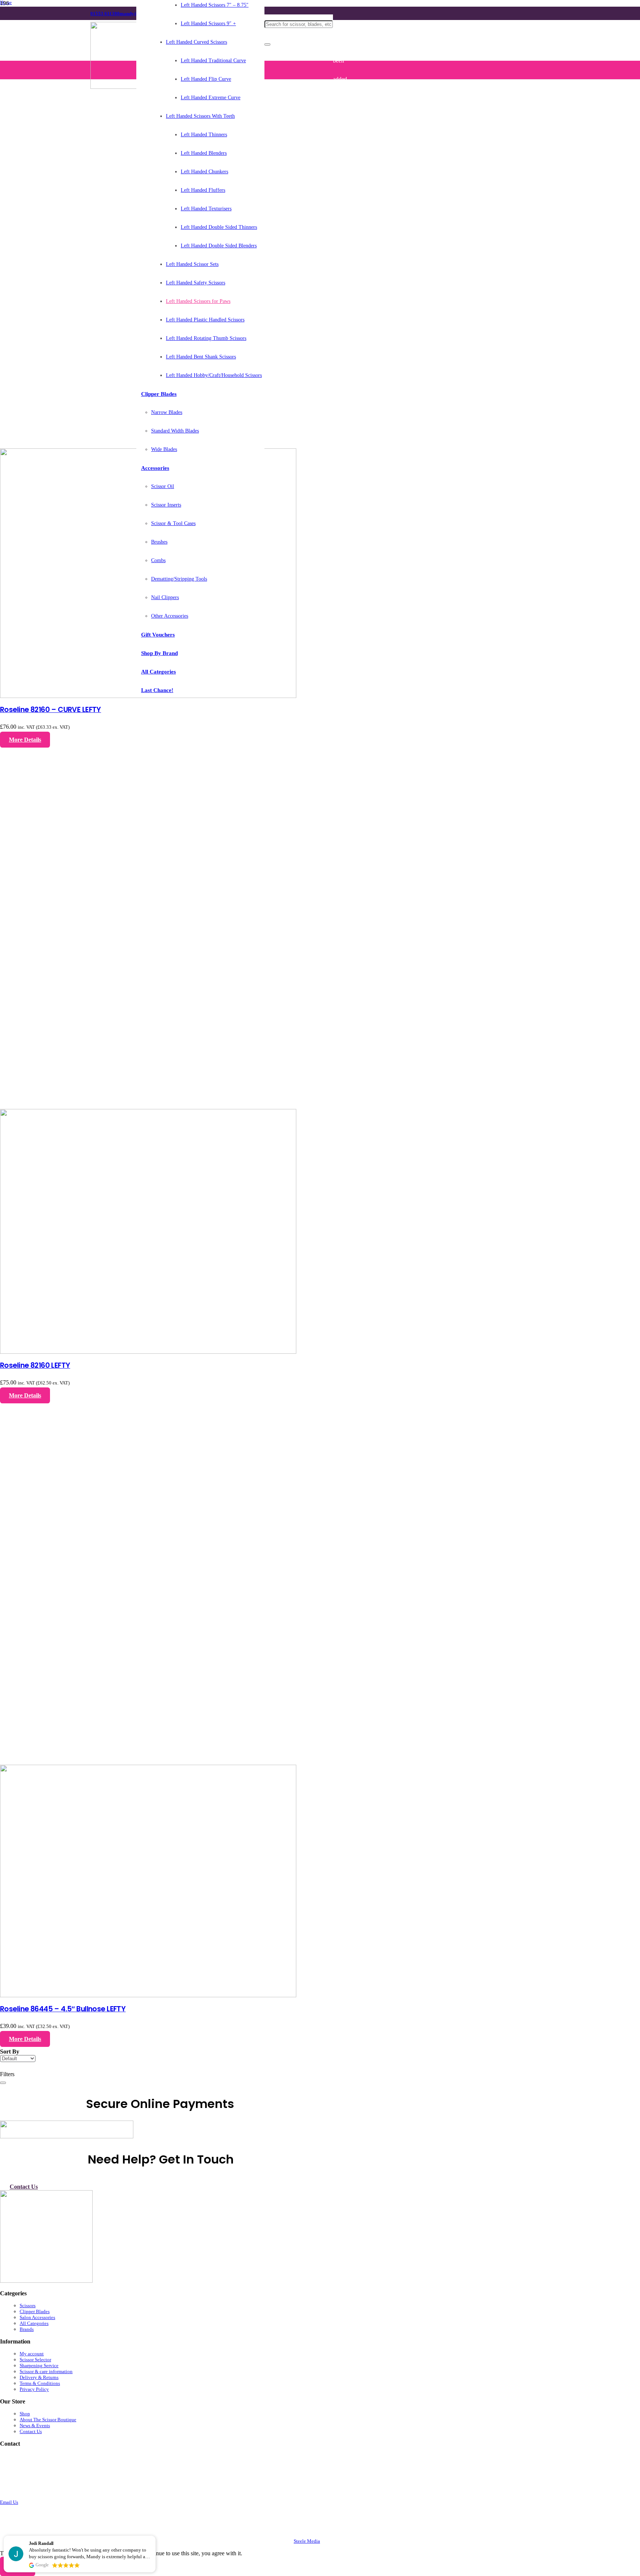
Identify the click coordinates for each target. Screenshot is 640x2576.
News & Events (35, 2425)
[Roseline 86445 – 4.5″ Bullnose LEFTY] (148, 1995)
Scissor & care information (46, 2371)
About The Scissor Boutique (48, 2420)
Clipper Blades (35, 2311)
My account (32, 2354)
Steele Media (307, 2541)
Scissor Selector (35, 2360)
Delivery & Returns (39, 2377)
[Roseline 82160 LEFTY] (148, 1352)
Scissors (28, 2306)
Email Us (9, 2502)
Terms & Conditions (40, 2383)
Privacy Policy (34, 2389)
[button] (155, 2536)
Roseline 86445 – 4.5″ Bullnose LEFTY (63, 2009)
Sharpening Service (39, 2365)
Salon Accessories (37, 2317)
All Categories (34, 2323)
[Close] (267, 44)
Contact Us (31, 2431)
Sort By (10, 2052)
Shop (25, 2414)
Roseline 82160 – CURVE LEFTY (51, 710)
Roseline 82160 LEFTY (35, 1365)
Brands (27, 2329)
